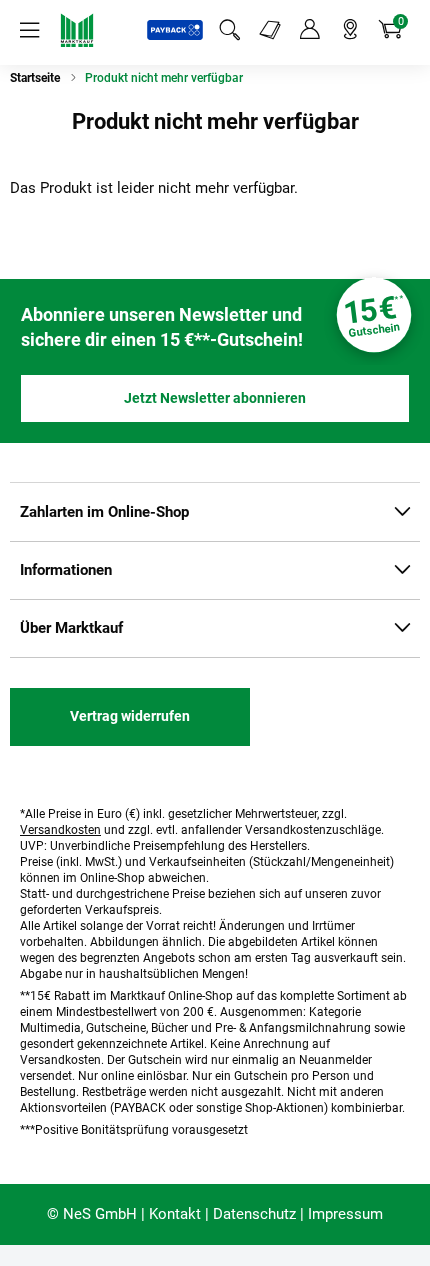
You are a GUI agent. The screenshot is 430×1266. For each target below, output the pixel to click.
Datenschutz (254, 1214)
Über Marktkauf (71, 628)
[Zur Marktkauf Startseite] (77, 30)
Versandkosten (60, 830)
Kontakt (175, 1214)
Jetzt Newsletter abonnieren (215, 398)
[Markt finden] (350, 30)
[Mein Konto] (310, 30)
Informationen (66, 570)
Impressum (345, 1214)
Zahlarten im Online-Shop (104, 512)
